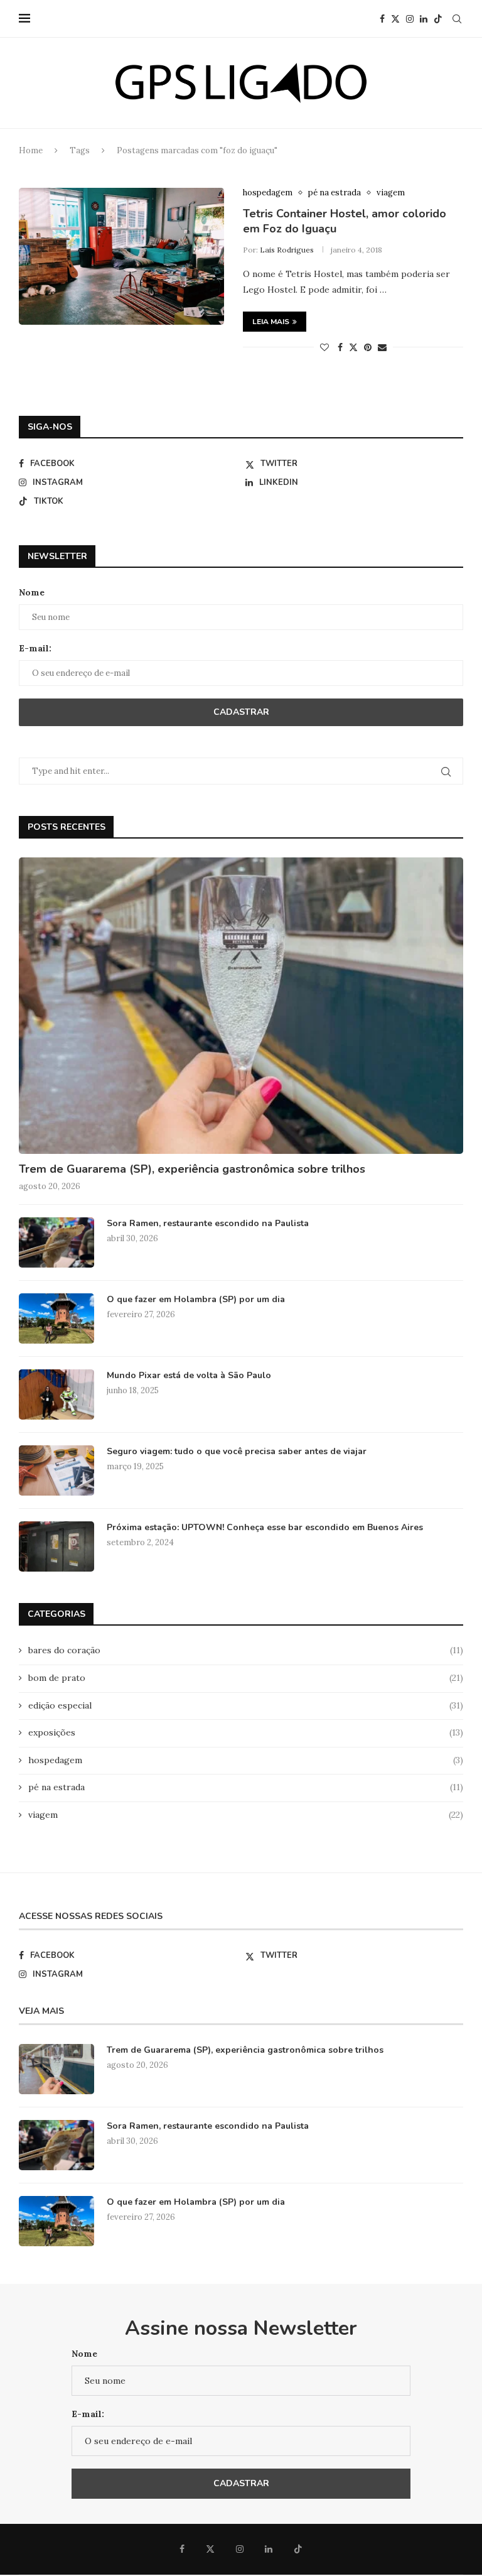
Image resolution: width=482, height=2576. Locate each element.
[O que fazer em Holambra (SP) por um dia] (56, 1318)
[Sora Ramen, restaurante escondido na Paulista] (56, 1242)
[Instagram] (410, 19)
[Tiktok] (438, 19)
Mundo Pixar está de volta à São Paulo (189, 1375)
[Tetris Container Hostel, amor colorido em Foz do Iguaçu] (121, 256)
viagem (246, 1815)
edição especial (246, 1705)
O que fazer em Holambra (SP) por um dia (196, 1299)
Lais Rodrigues (287, 250)
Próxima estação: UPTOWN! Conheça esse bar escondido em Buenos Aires (265, 1527)
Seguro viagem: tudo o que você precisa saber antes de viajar (237, 1451)
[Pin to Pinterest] (368, 347)
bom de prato (246, 1678)
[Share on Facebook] (340, 347)
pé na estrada (246, 1787)
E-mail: (35, 648)
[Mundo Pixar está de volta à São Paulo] (56, 1394)
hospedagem (246, 1760)
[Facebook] (382, 19)
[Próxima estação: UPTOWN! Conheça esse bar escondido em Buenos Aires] (56, 1546)
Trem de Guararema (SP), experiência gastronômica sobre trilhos (192, 1169)
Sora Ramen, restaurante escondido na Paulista (208, 1223)
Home (31, 150)
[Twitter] (395, 19)
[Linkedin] (424, 19)
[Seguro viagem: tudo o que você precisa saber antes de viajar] (56, 1470)
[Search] (457, 19)
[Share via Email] (382, 347)
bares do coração (246, 1650)
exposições (246, 1732)
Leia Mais (271, 322)
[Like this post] (324, 347)
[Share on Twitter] (353, 347)
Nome (32, 592)
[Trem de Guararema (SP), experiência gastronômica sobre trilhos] (241, 1006)
